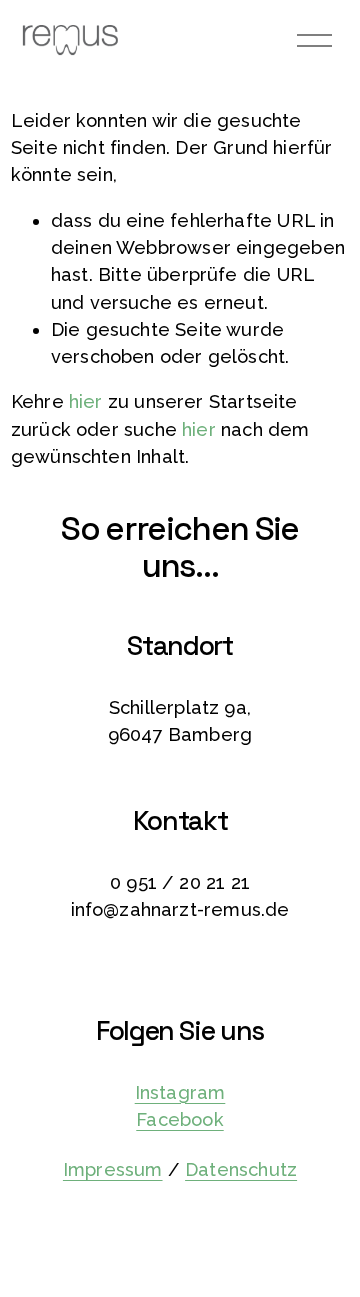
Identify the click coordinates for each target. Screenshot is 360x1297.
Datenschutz (241, 1169)
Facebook (179, 1119)
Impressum (113, 1169)
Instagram (180, 1092)
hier (86, 401)
